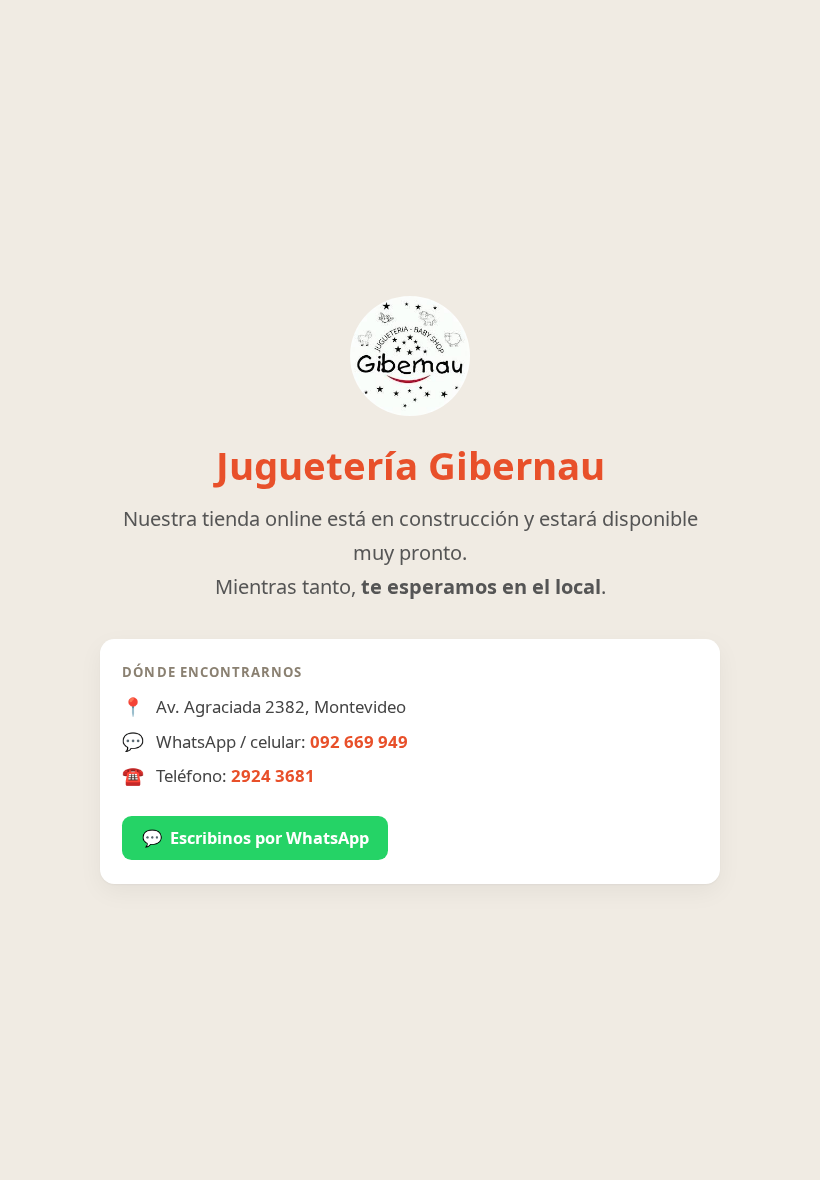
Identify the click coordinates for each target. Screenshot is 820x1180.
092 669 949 (359, 741)
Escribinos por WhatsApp (255, 838)
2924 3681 (273, 775)
